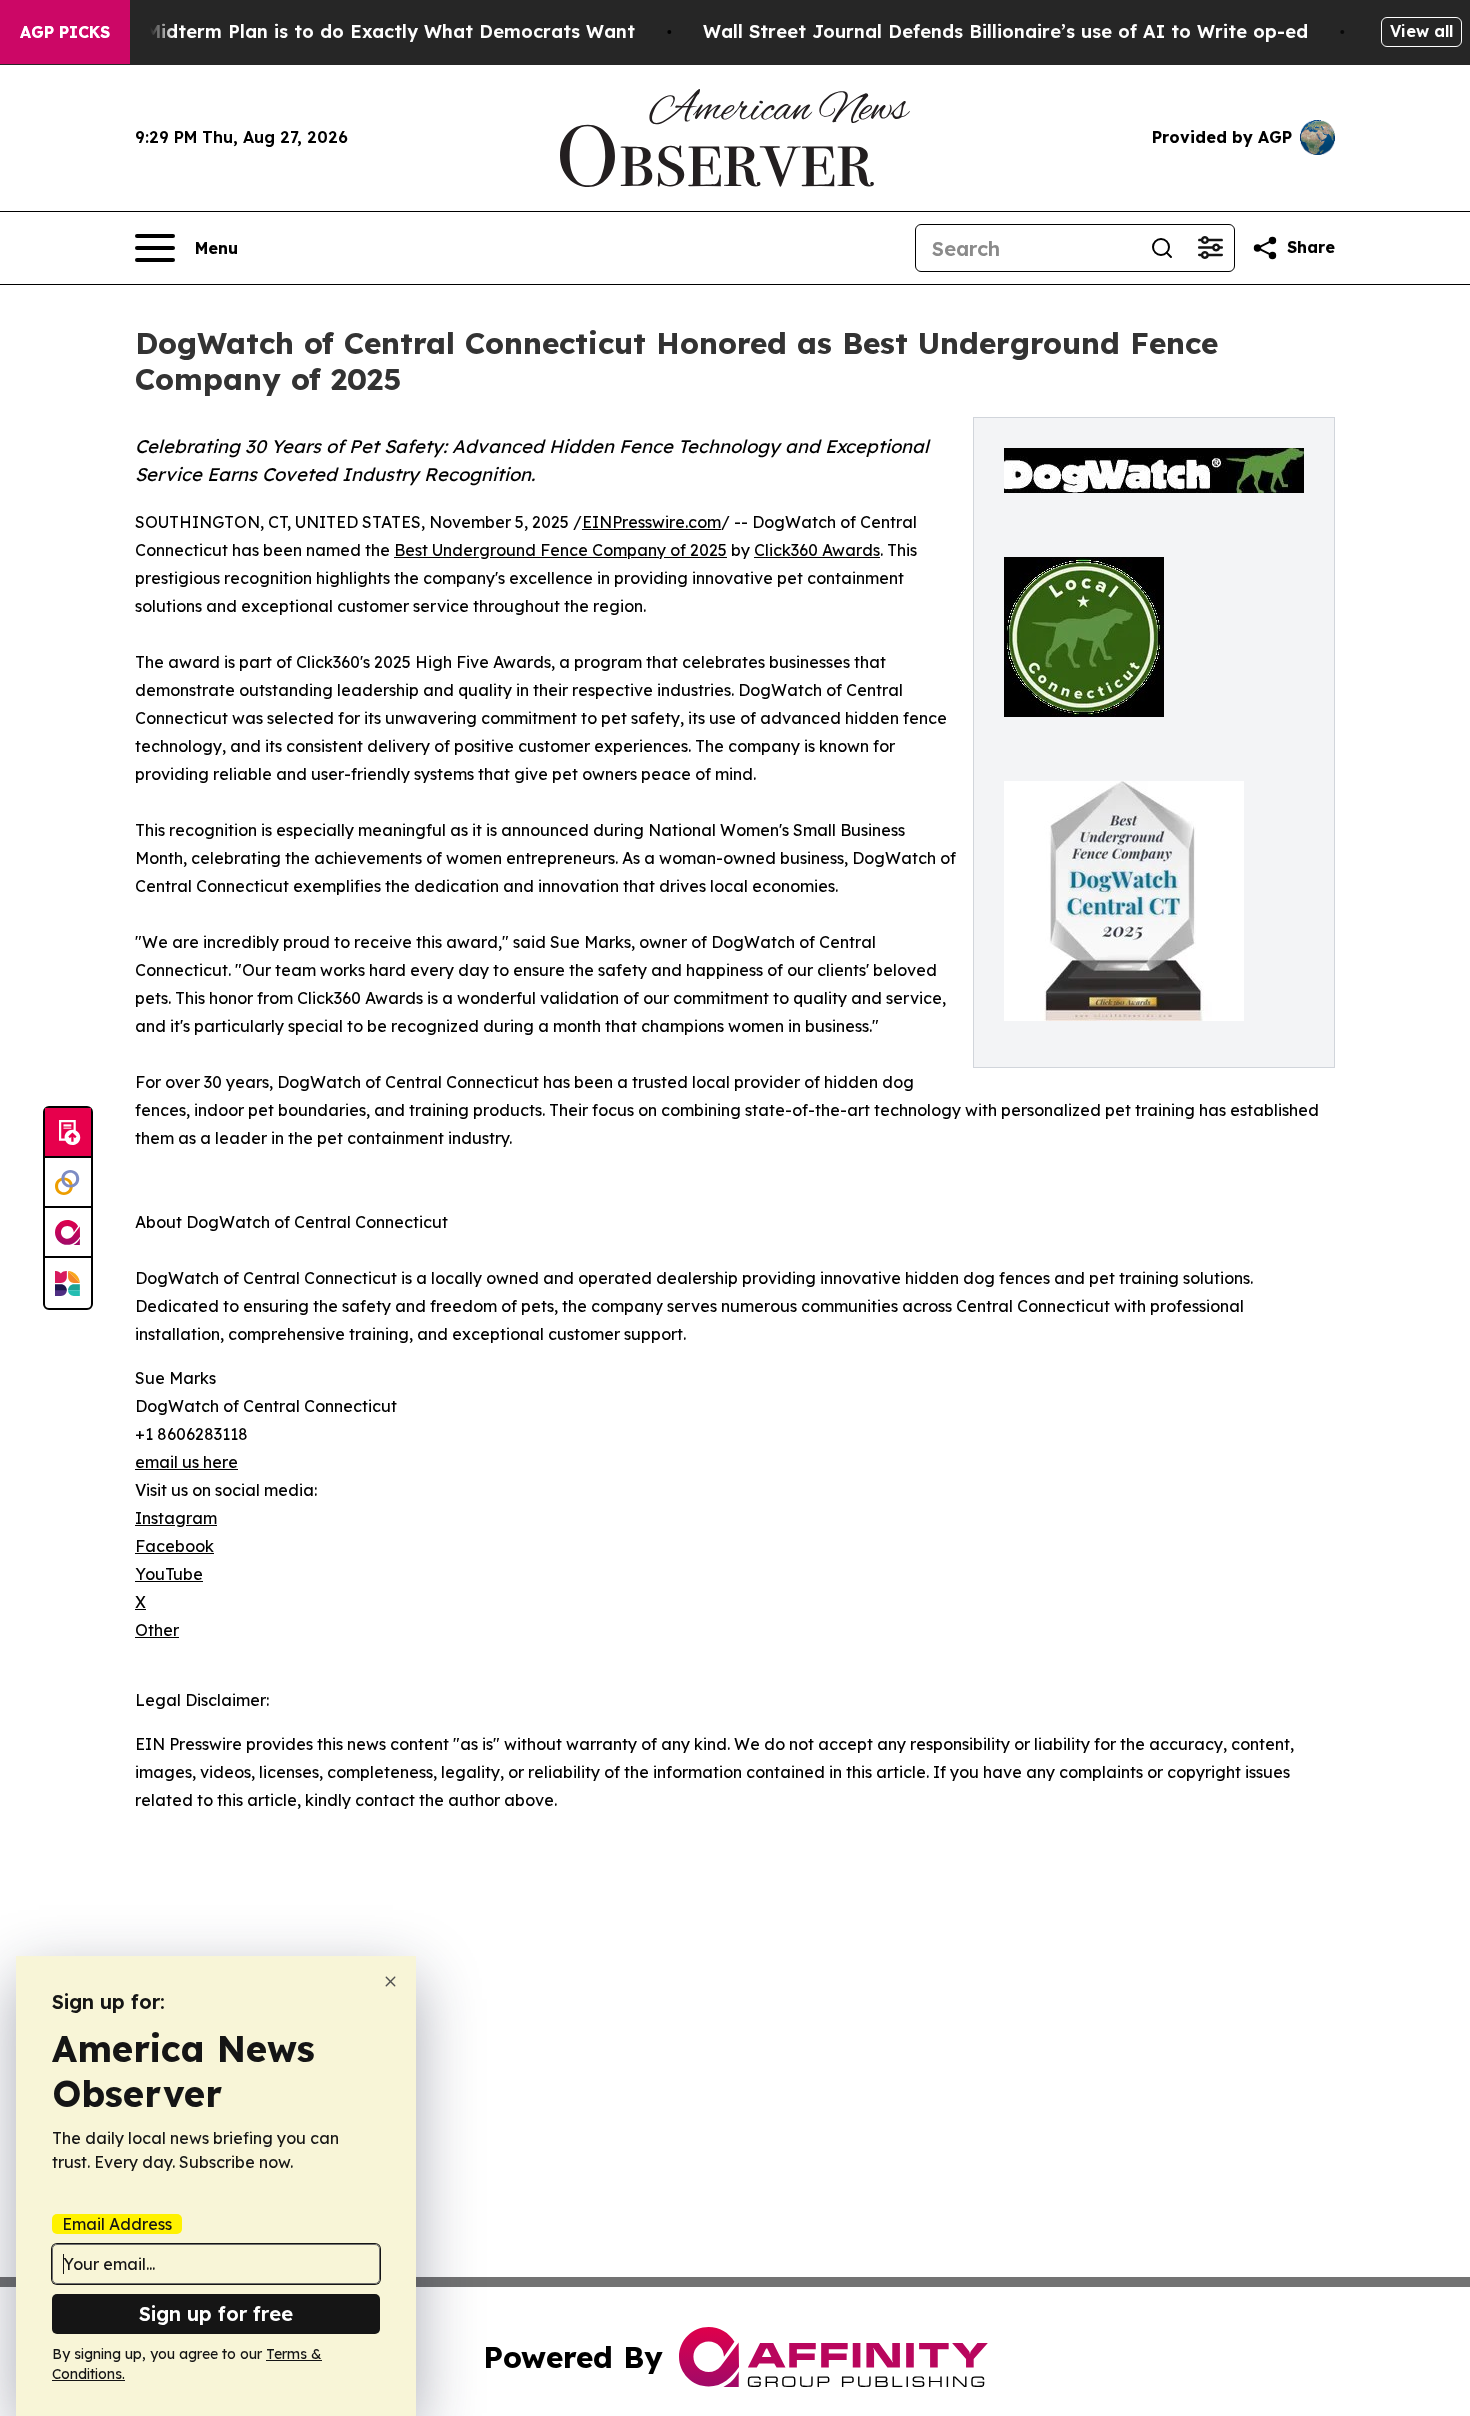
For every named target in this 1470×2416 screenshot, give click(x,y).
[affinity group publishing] (68, 1233)
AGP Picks (65, 32)
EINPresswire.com (651, 522)
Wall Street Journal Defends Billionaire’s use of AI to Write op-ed (1005, 31)
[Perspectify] (68, 1183)
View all (1421, 31)
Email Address (117, 2224)
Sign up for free (216, 2313)
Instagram (176, 1518)
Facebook (174, 1546)
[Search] (1162, 248)
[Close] (390, 1981)
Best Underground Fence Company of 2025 (560, 550)
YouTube (169, 1574)
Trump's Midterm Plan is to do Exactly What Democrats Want (351, 31)
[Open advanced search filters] (1210, 248)
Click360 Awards (817, 550)
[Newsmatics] (68, 1283)
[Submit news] (68, 1133)
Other (157, 1630)
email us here (186, 1462)
